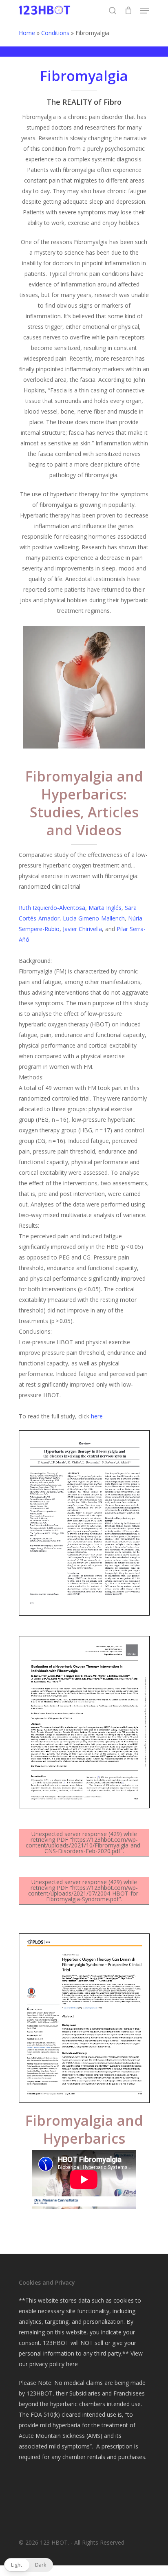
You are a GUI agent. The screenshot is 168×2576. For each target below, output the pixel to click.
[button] (29, 2565)
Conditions (55, 33)
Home (27, 33)
